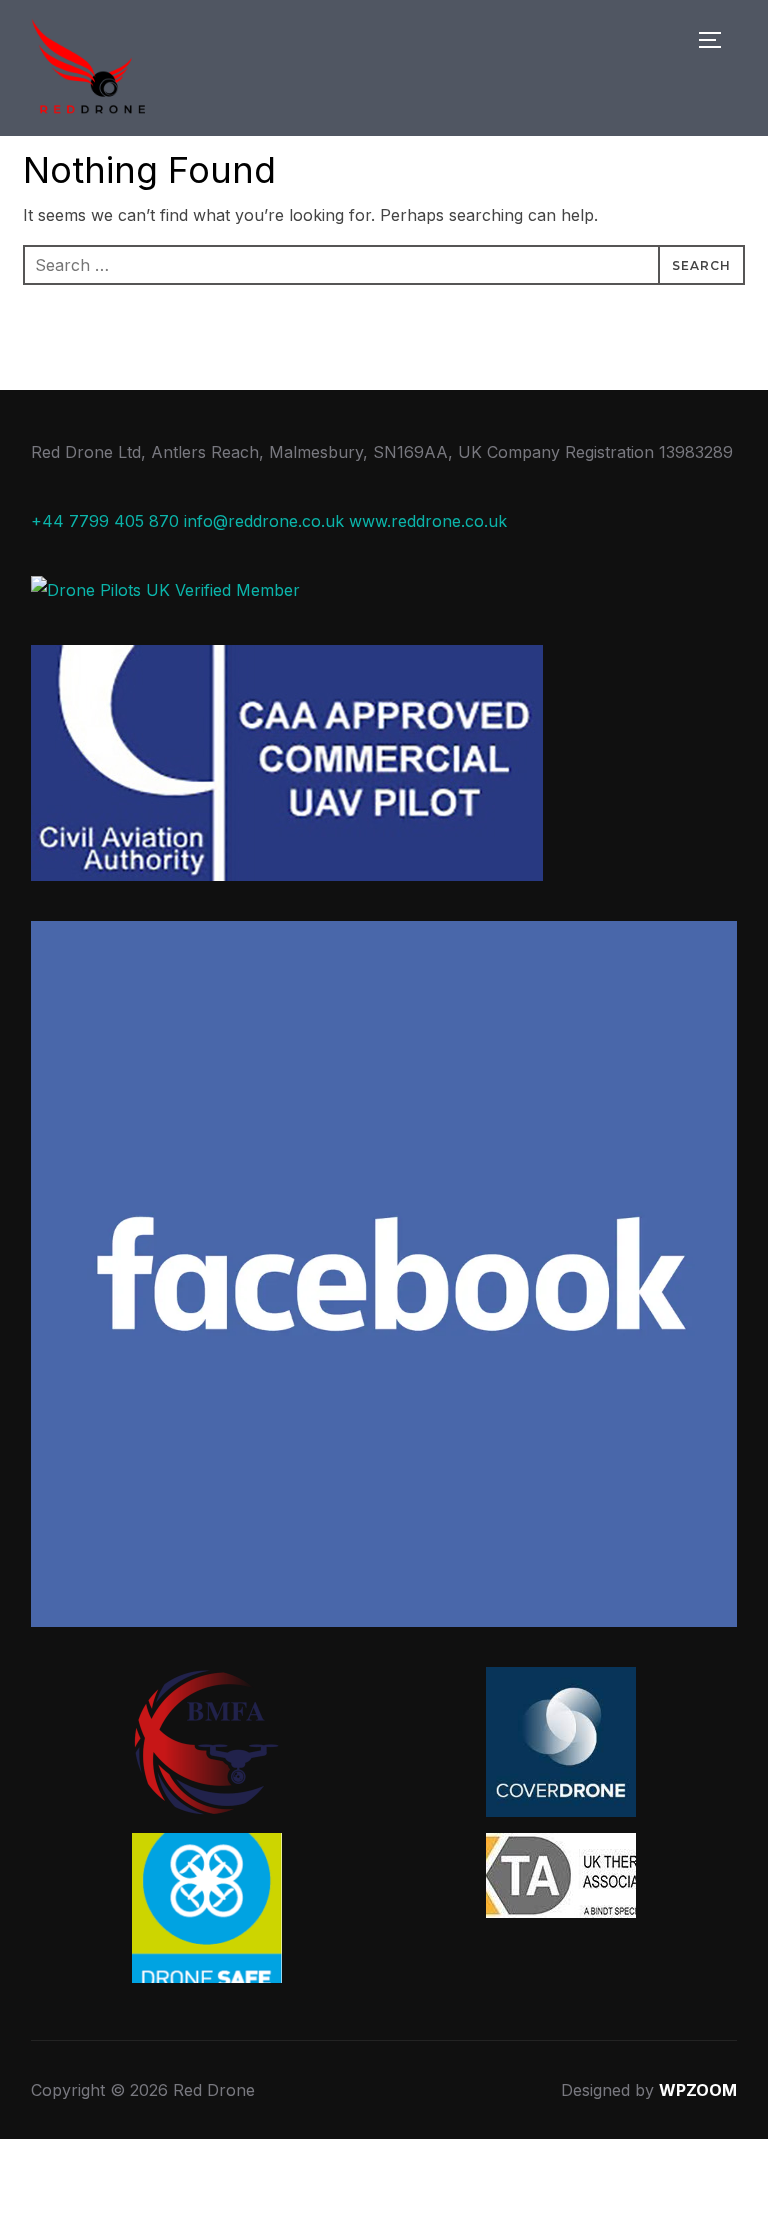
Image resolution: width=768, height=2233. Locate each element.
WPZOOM (698, 2090)
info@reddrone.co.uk (264, 521)
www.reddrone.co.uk (428, 521)
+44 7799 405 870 (105, 521)
